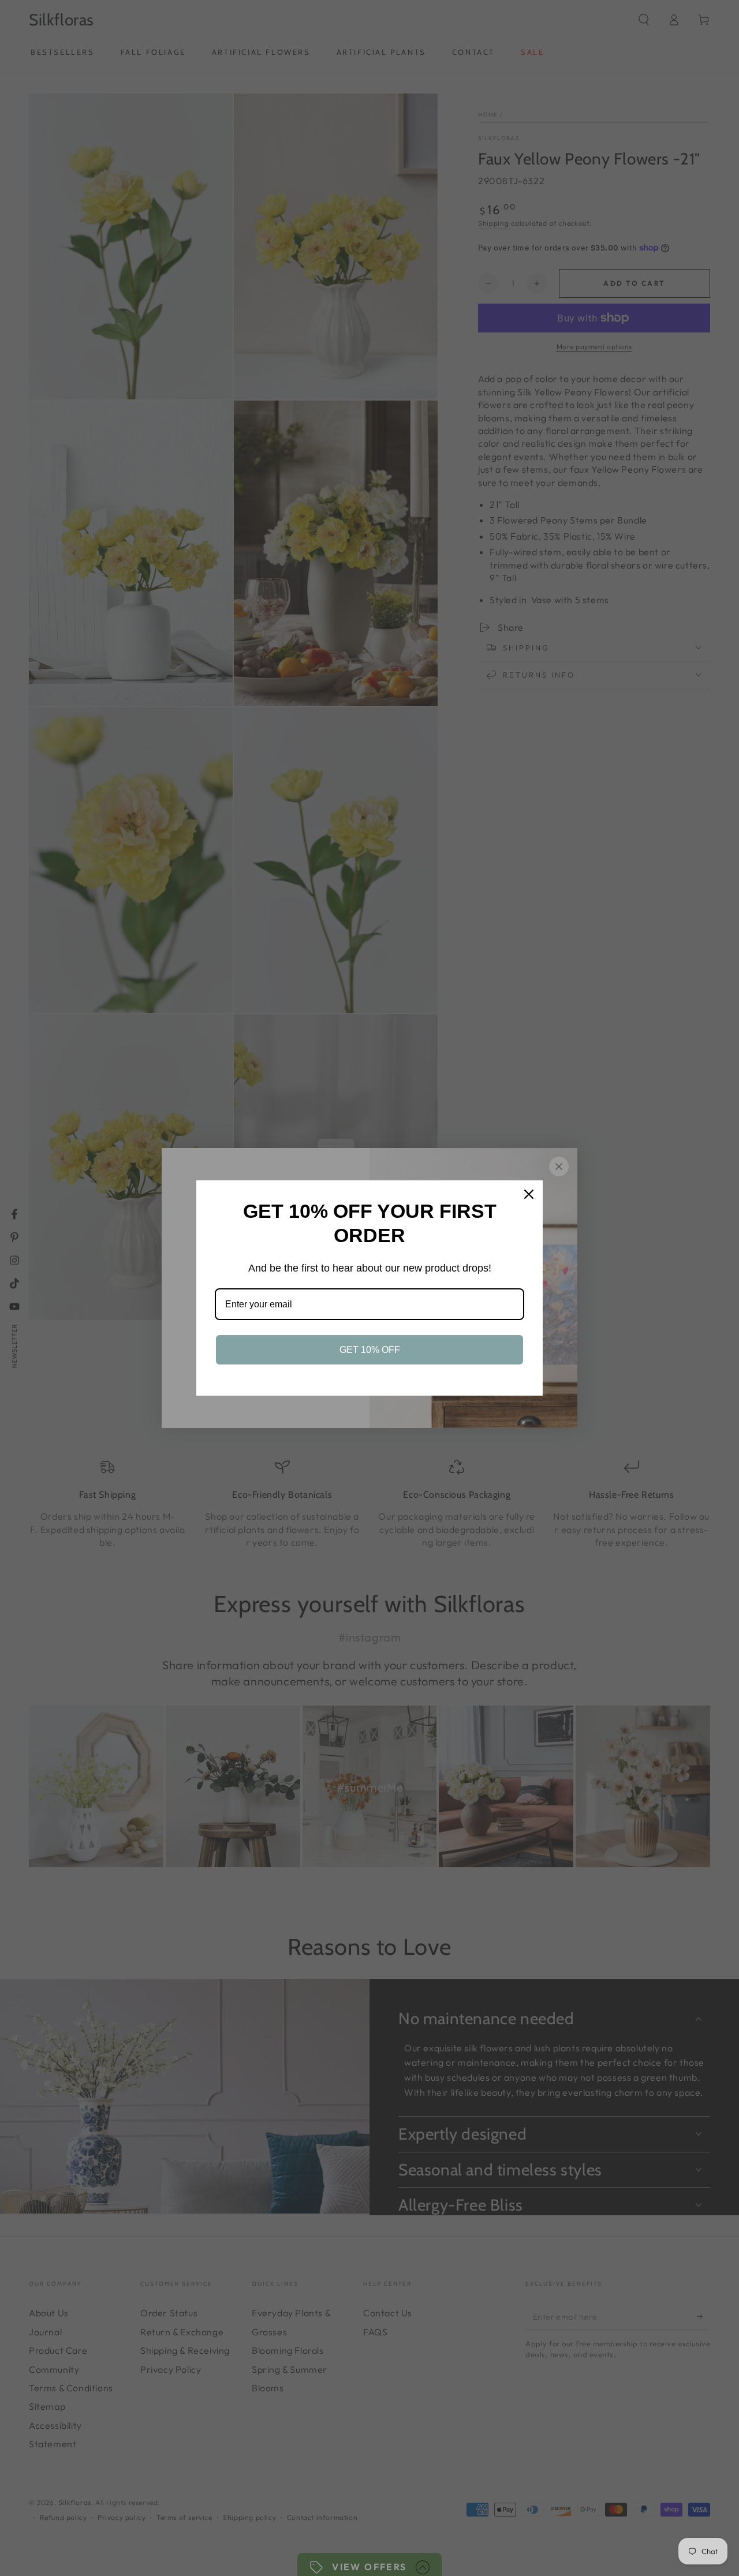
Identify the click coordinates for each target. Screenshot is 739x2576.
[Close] (529, 1194)
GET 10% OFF (370, 1350)
